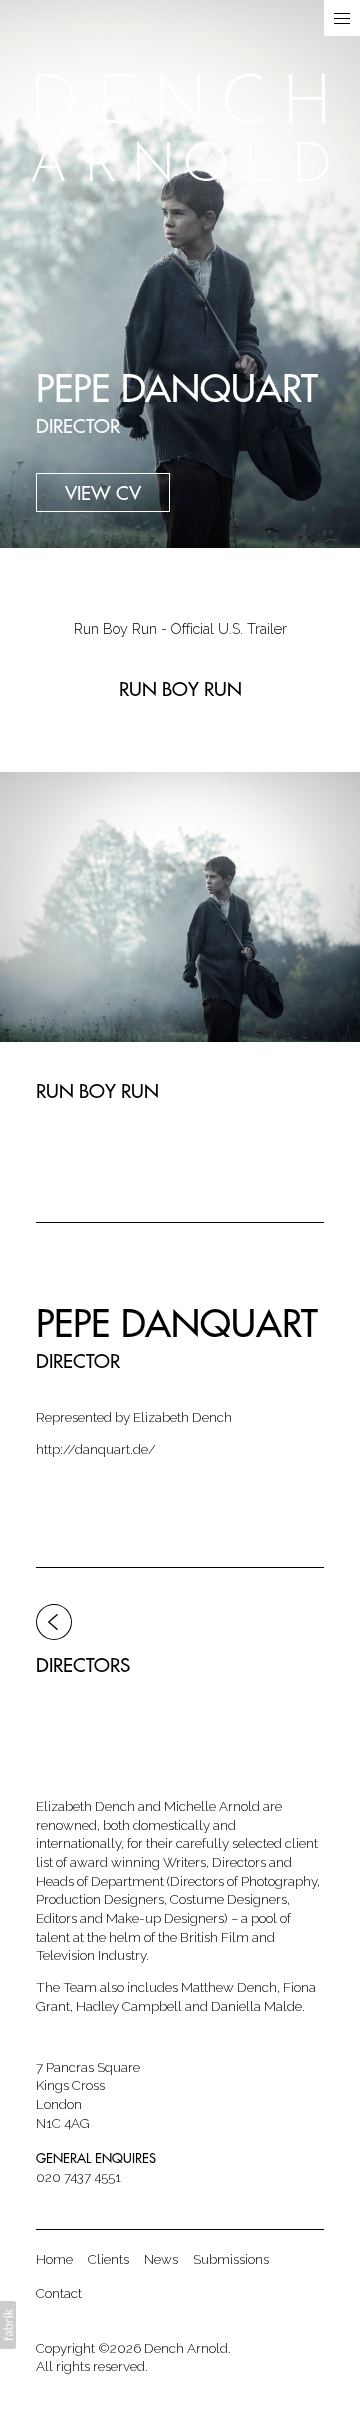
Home (54, 2259)
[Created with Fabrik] (8, 2325)
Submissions (231, 2259)
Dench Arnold (186, 2348)
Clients (108, 2259)
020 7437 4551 (78, 2177)
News (161, 2259)
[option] (180, 630)
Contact (59, 2293)
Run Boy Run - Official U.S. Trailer (180, 629)
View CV (103, 492)
